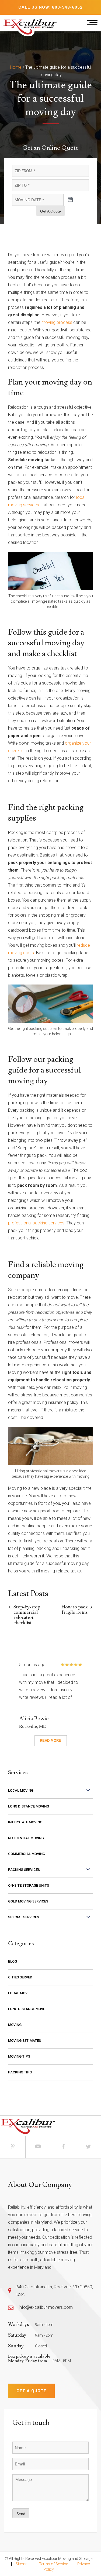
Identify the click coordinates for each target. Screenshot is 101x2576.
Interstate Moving (25, 1822)
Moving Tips (19, 2056)
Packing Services (24, 1870)
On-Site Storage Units (29, 1885)
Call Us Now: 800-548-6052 (50, 7)
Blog (13, 1961)
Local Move (19, 1993)
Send (21, 2514)
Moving (15, 2025)
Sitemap (23, 2564)
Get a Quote (31, 2391)
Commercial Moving (27, 1854)
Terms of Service (53, 2564)
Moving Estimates (25, 2041)
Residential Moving (26, 1838)
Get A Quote (50, 211)
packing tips (20, 2072)
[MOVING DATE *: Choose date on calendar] (70, 200)
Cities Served (20, 1977)
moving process (57, 322)
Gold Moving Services (28, 1901)
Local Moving (21, 1790)
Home (16, 67)
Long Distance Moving (29, 1806)
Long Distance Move (27, 2009)
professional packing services (36, 1223)
